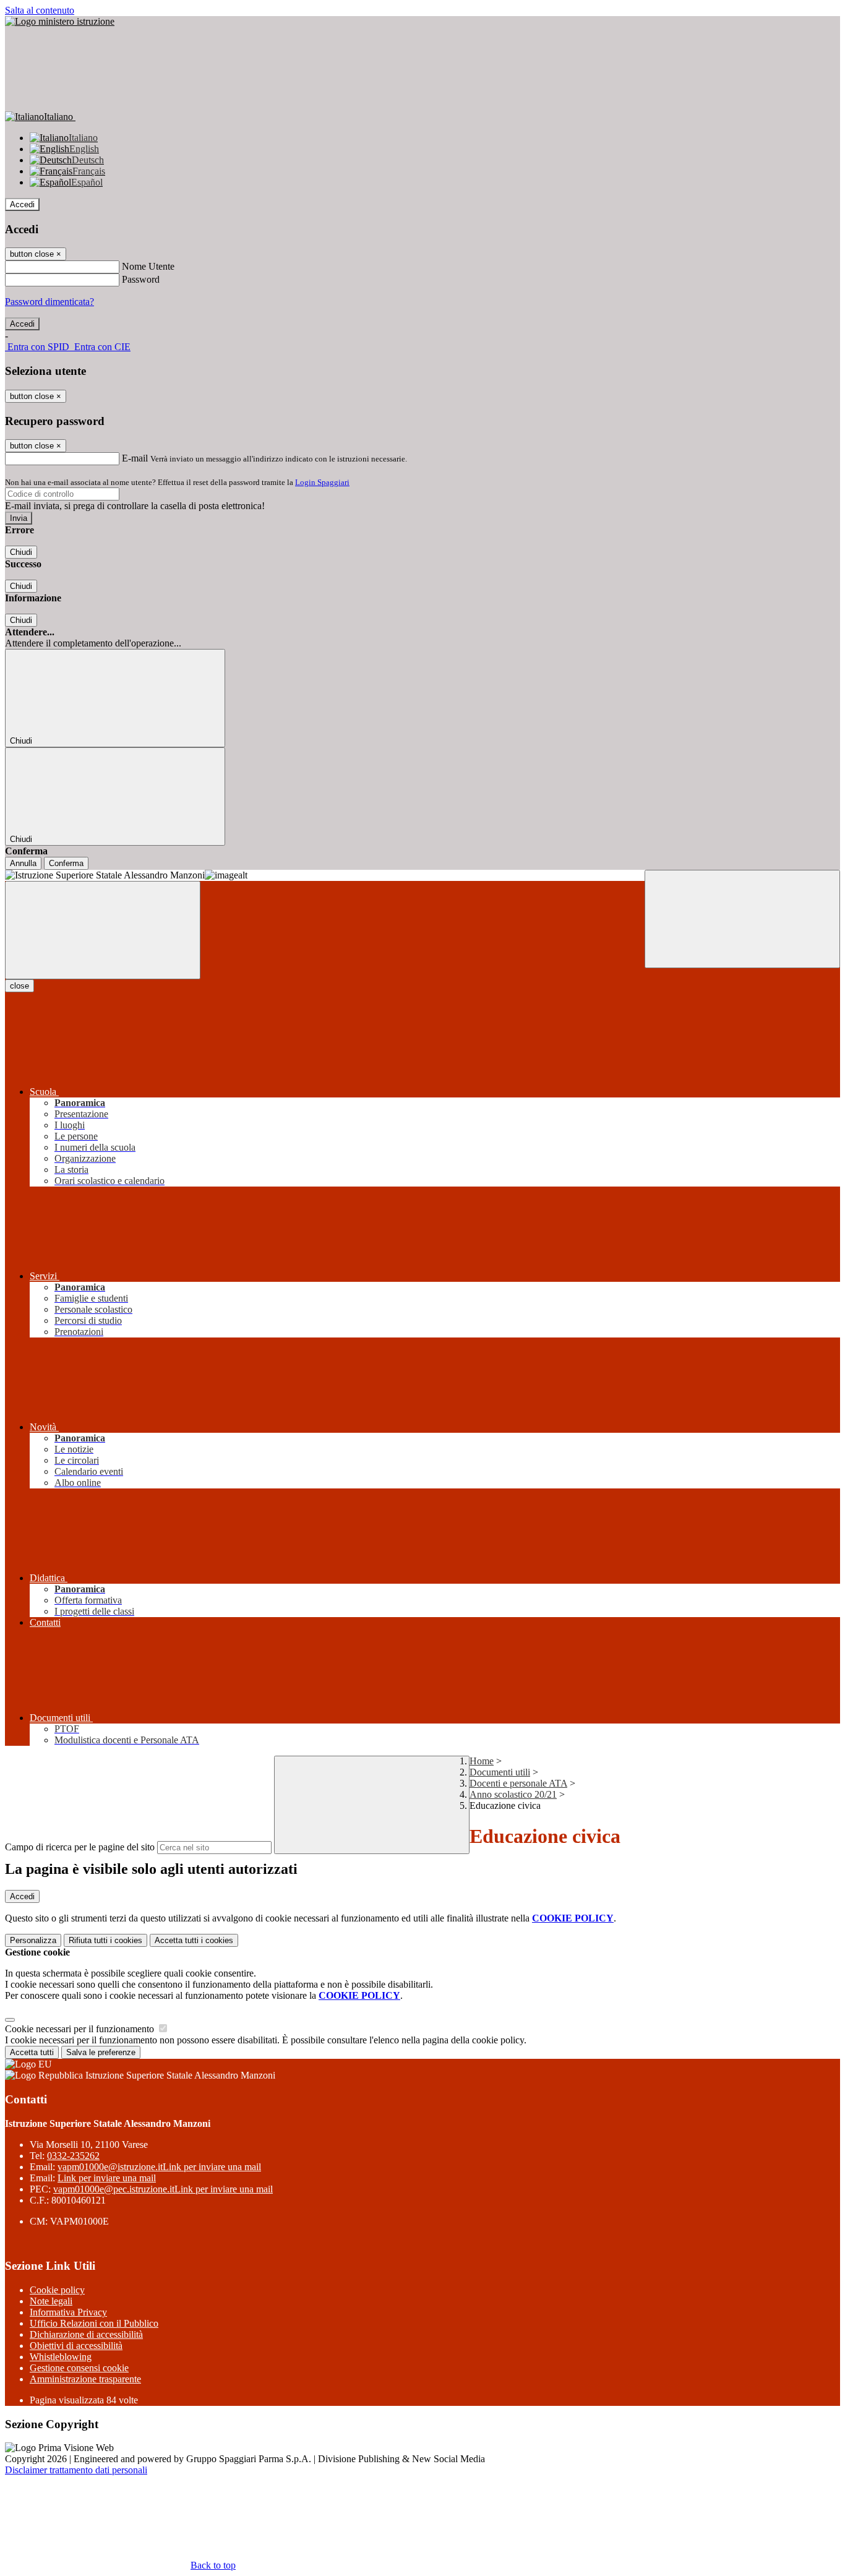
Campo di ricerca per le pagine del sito (80, 1847)
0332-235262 (73, 2156)
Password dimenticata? (49, 302)
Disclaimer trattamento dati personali (76, 2470)
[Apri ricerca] (742, 919)
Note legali (51, 2301)
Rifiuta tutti (105, 1940)
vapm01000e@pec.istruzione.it (163, 2189)
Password (141, 279)
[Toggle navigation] (103, 930)
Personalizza (33, 1940)
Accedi (22, 204)
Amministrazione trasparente (85, 2379)
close (19, 986)
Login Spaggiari (322, 482)
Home (482, 1761)
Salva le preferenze (101, 2052)
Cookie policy (57, 2290)
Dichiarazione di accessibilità (86, 2334)
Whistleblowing (61, 2357)
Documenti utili (500, 1772)
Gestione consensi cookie (79, 2368)
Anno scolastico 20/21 (513, 1794)
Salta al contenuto (40, 10)
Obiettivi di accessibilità (76, 2346)
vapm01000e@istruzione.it (159, 2167)
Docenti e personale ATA (518, 1783)
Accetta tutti (194, 1940)
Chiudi (21, 552)
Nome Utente (148, 266)
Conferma (66, 863)
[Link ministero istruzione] (60, 21)
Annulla (23, 863)
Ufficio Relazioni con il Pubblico (94, 2323)
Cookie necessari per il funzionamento (81, 2029)
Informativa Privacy (68, 2312)
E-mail (135, 458)
